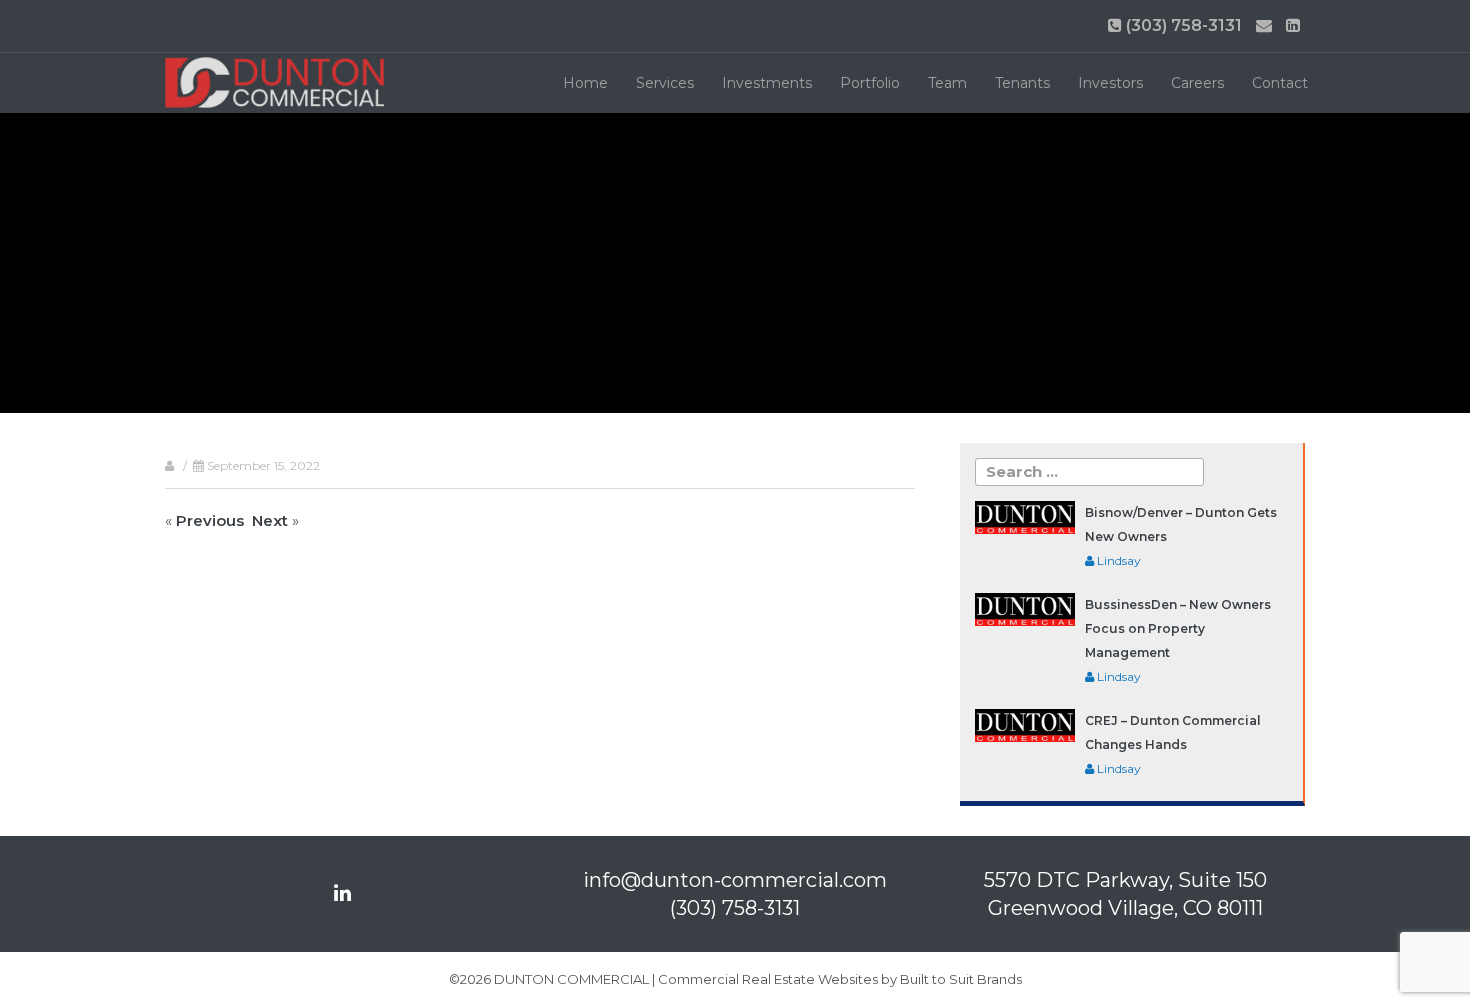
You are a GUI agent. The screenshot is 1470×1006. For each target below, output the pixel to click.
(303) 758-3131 (1182, 25)
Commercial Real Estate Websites (768, 979)
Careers (1197, 83)
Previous (210, 520)
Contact (1280, 83)
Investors (1110, 83)
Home (585, 83)
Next (270, 520)
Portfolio (870, 83)
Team (947, 83)
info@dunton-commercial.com (735, 880)
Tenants (1022, 83)
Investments (767, 83)
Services (665, 83)
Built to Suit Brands (961, 979)
